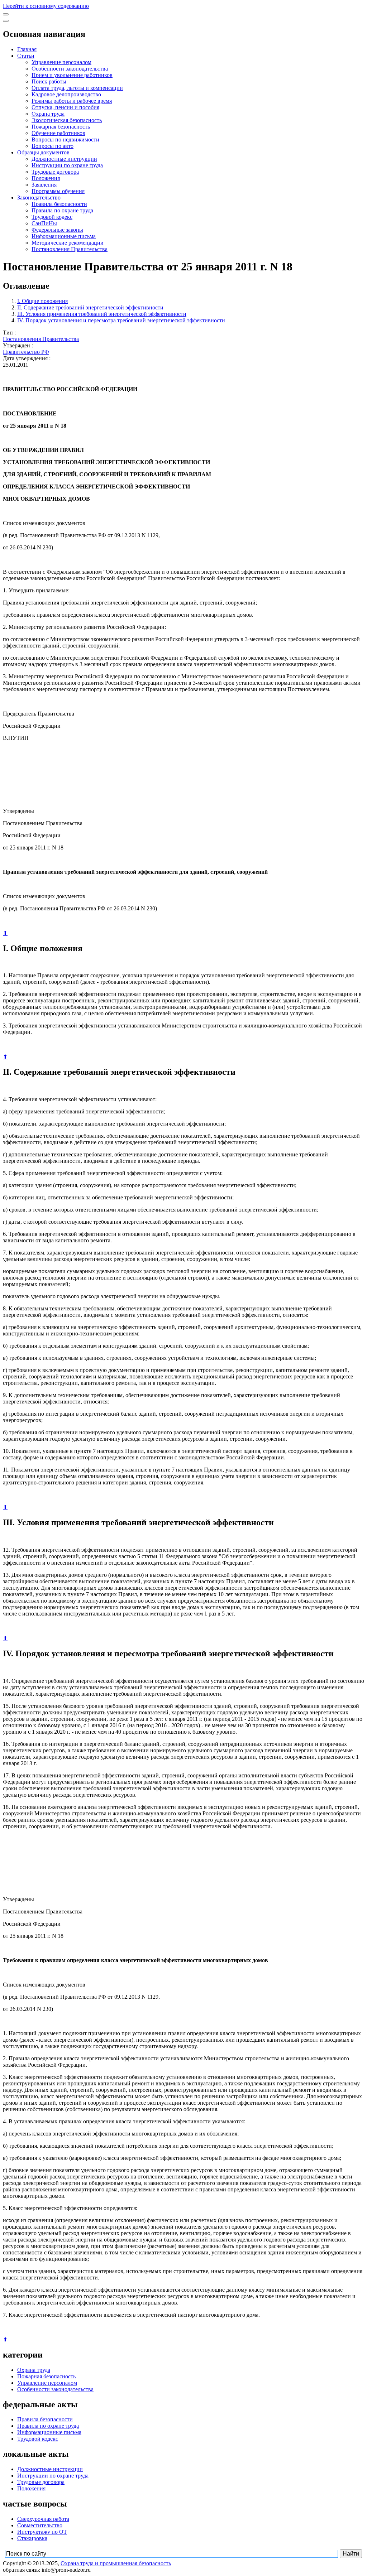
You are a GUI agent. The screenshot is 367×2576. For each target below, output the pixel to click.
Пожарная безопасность (61, 127)
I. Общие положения (42, 301)
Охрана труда (48, 114)
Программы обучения (58, 191)
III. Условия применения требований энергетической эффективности (102, 314)
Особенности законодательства (70, 69)
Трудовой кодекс (52, 217)
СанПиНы (44, 223)
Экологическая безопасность (67, 120)
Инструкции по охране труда (67, 165)
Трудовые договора (55, 172)
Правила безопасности (59, 204)
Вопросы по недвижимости (65, 139)
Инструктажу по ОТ (42, 2532)
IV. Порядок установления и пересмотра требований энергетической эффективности (121, 320)
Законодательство (39, 198)
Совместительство (40, 2525)
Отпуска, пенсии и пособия (65, 107)
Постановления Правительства (70, 249)
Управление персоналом (61, 62)
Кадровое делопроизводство (66, 94)
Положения (46, 178)
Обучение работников (58, 133)
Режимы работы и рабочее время (72, 101)
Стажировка (32, 2538)
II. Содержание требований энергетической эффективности (90, 307)
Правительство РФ (26, 352)
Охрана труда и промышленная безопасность (116, 2563)
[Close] (6, 21)
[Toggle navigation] (6, 14)
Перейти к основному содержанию (46, 6)
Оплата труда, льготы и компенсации (77, 88)
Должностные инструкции (64, 159)
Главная (27, 49)
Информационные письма (64, 236)
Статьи (26, 56)
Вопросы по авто (53, 146)
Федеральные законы (57, 230)
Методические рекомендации (68, 243)
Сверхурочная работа (43, 2519)
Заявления (44, 185)
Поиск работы (49, 81)
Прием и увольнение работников (72, 75)
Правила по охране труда (62, 210)
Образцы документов (43, 152)
